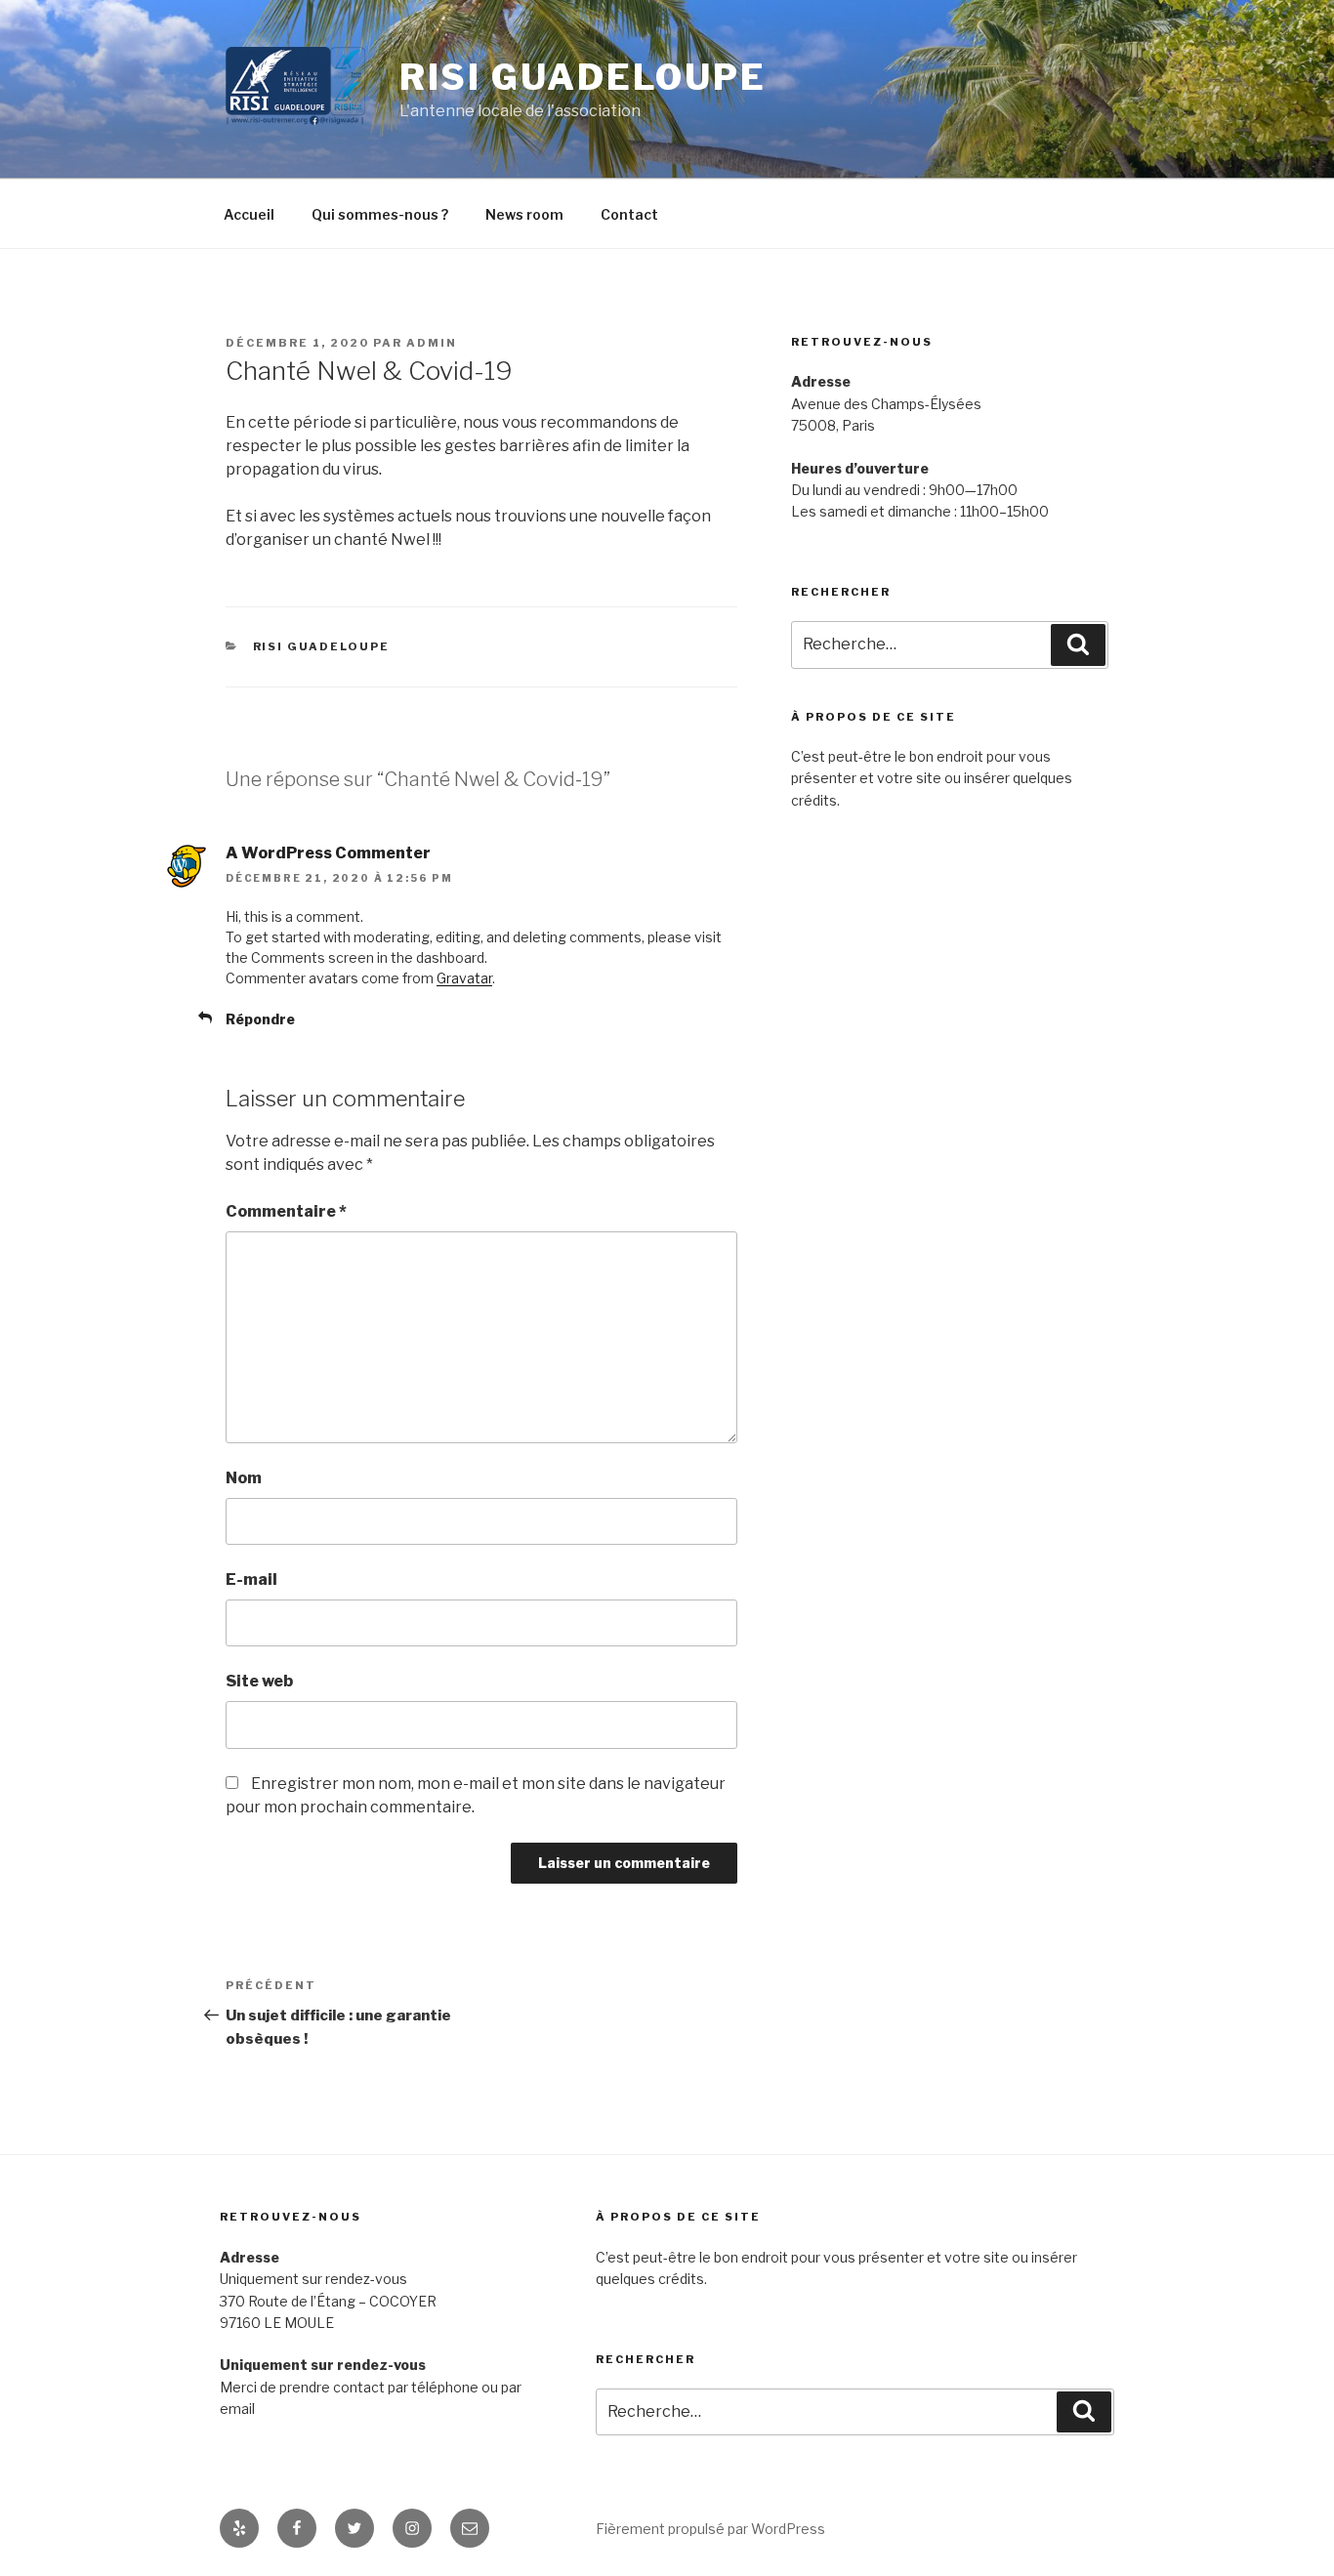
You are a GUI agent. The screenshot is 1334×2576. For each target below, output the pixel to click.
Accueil (249, 214)
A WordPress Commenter (328, 853)
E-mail (251, 1579)
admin (432, 343)
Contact (629, 214)
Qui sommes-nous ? (380, 214)
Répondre (260, 1019)
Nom (244, 1478)
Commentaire (286, 1211)
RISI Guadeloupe (583, 77)
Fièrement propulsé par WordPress (710, 2529)
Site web (259, 1681)
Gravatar (464, 978)
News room (524, 214)
